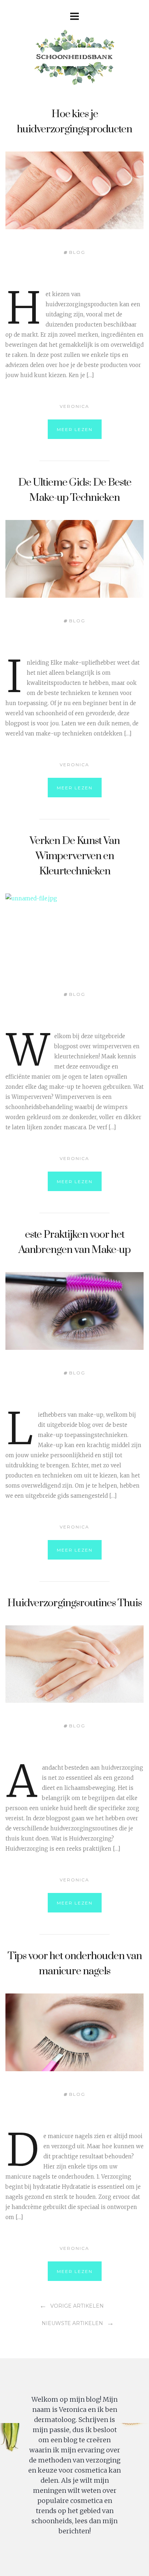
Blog (77, 252)
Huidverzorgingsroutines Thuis (74, 1603)
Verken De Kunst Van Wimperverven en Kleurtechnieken (75, 856)
